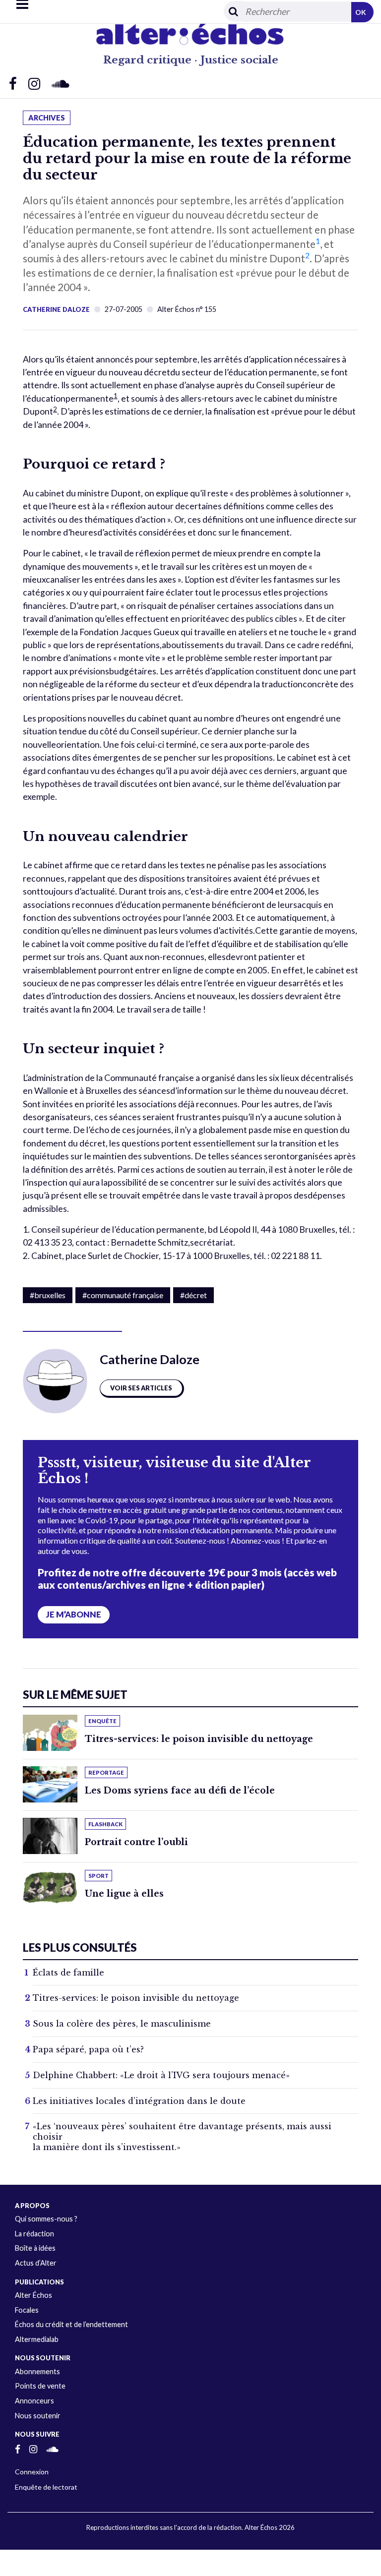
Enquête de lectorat (46, 2487)
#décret (193, 1295)
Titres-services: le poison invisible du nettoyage (199, 1739)
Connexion (32, 2472)
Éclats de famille (68, 1973)
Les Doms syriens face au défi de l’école (180, 1791)
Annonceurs (34, 2401)
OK (361, 12)
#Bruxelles (48, 1295)
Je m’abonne (74, 1615)
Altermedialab (37, 2339)
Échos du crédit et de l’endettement (71, 2324)
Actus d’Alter (36, 2263)
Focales (27, 2310)
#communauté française (123, 1295)
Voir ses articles (141, 1388)
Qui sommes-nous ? (46, 2219)
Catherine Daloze (56, 309)
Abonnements (37, 2371)
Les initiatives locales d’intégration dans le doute (139, 2101)
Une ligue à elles (124, 1894)
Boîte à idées (35, 2248)
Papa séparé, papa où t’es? (88, 2049)
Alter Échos (33, 2295)
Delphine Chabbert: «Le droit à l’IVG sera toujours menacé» (161, 2075)
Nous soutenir (38, 2416)
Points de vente (40, 2386)
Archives (47, 118)
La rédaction (34, 2234)
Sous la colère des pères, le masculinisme (122, 2024)
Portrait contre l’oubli (136, 1842)
